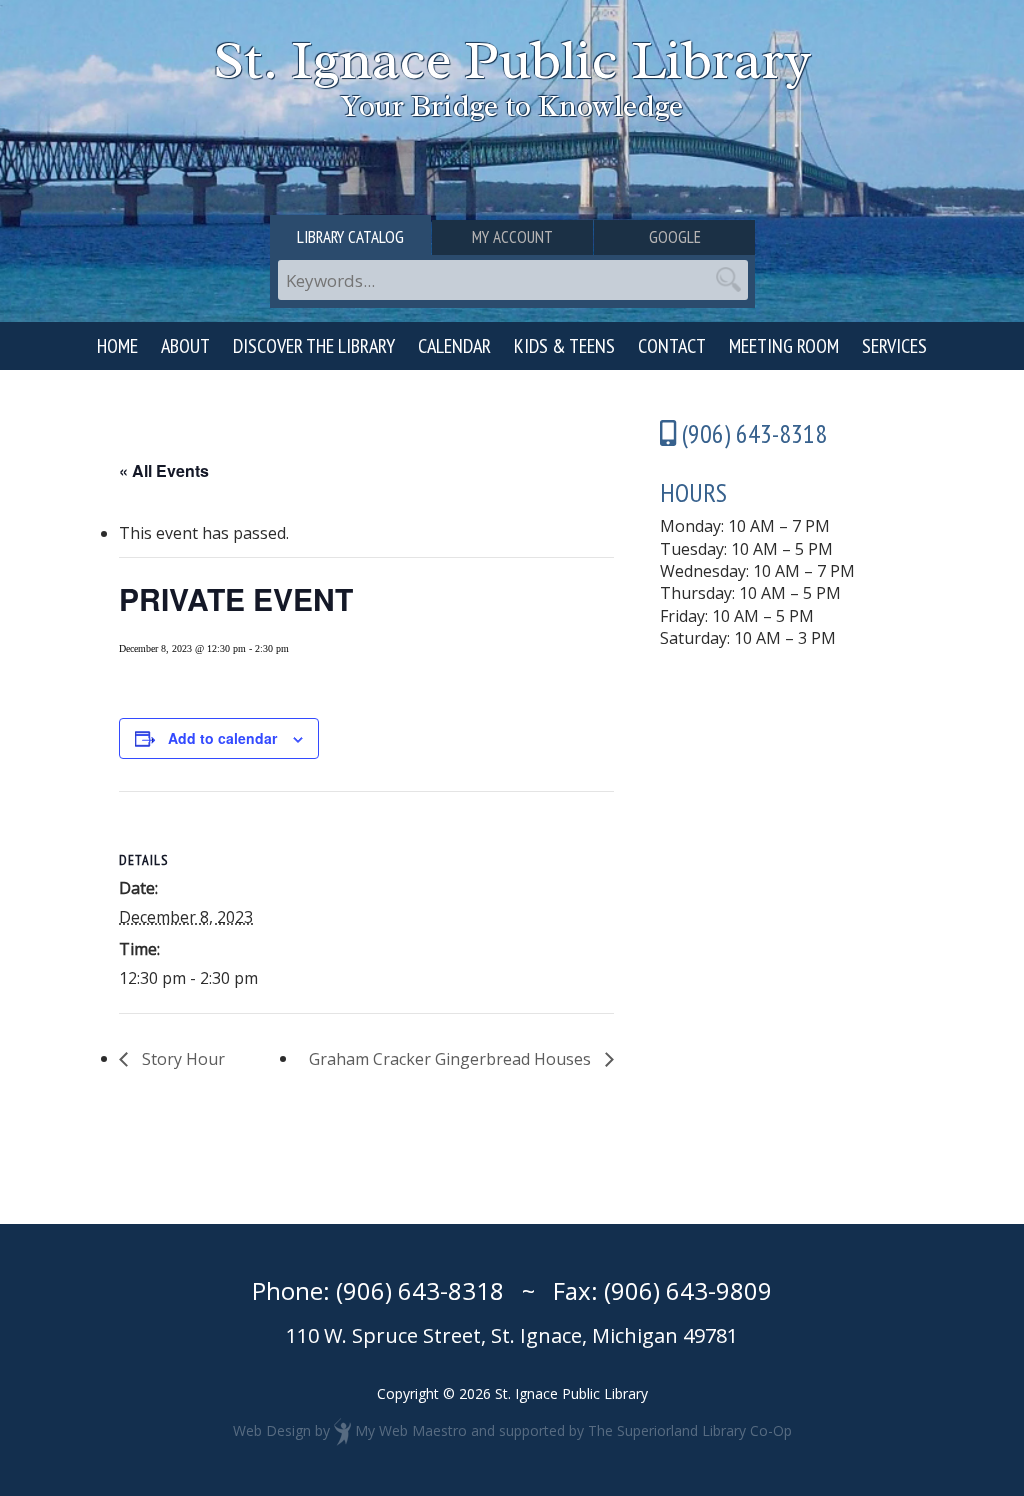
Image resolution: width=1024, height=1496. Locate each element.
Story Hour (181, 1059)
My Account (512, 237)
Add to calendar (222, 738)
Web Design (272, 1430)
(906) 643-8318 (420, 1290)
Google (675, 237)
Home (117, 346)
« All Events (164, 470)
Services (894, 346)
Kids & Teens (564, 346)
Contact (672, 346)
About (185, 346)
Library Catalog (350, 237)
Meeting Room (784, 346)
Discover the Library (314, 346)
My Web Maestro (411, 1430)
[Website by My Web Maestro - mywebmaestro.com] (342, 1430)
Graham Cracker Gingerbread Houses (452, 1059)
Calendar (454, 346)
